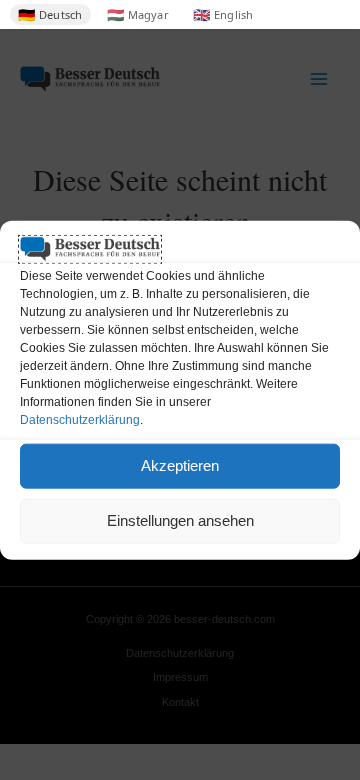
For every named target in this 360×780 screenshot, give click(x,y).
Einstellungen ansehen (180, 520)
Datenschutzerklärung (80, 419)
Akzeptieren (180, 465)
